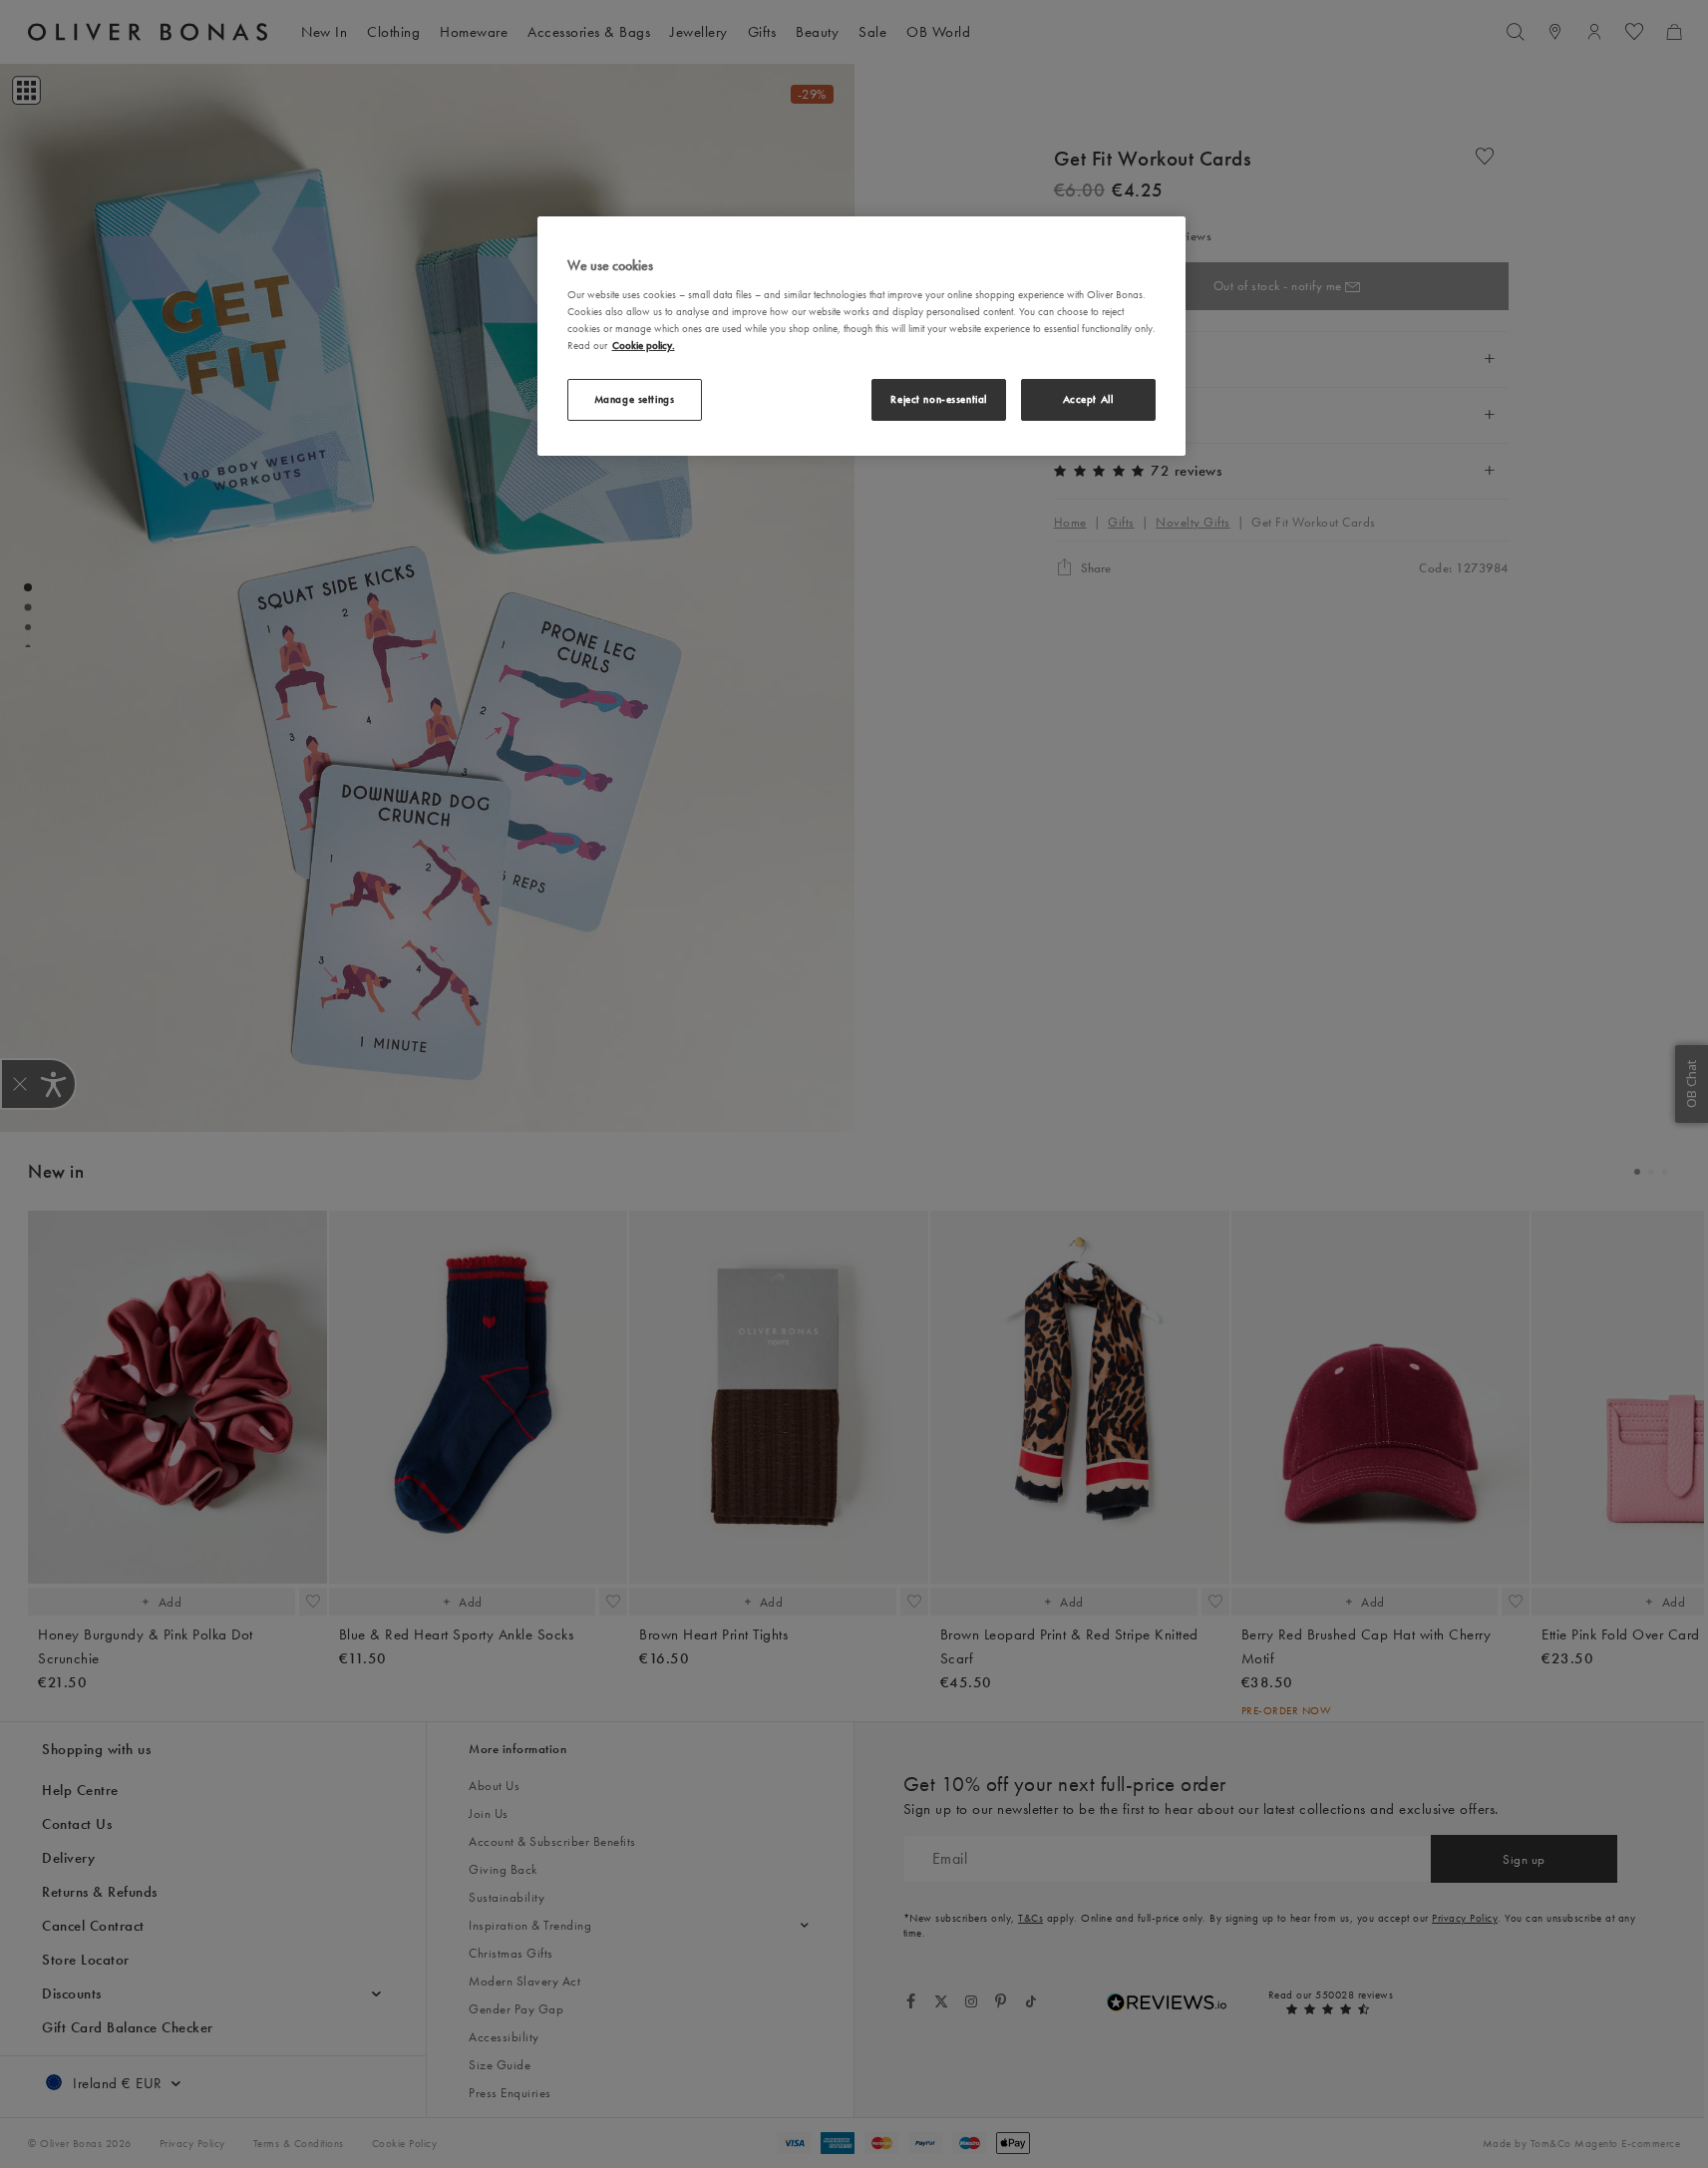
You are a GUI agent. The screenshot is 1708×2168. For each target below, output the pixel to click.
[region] (861, 336)
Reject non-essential (938, 399)
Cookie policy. (644, 345)
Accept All (1088, 399)
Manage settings (635, 399)
